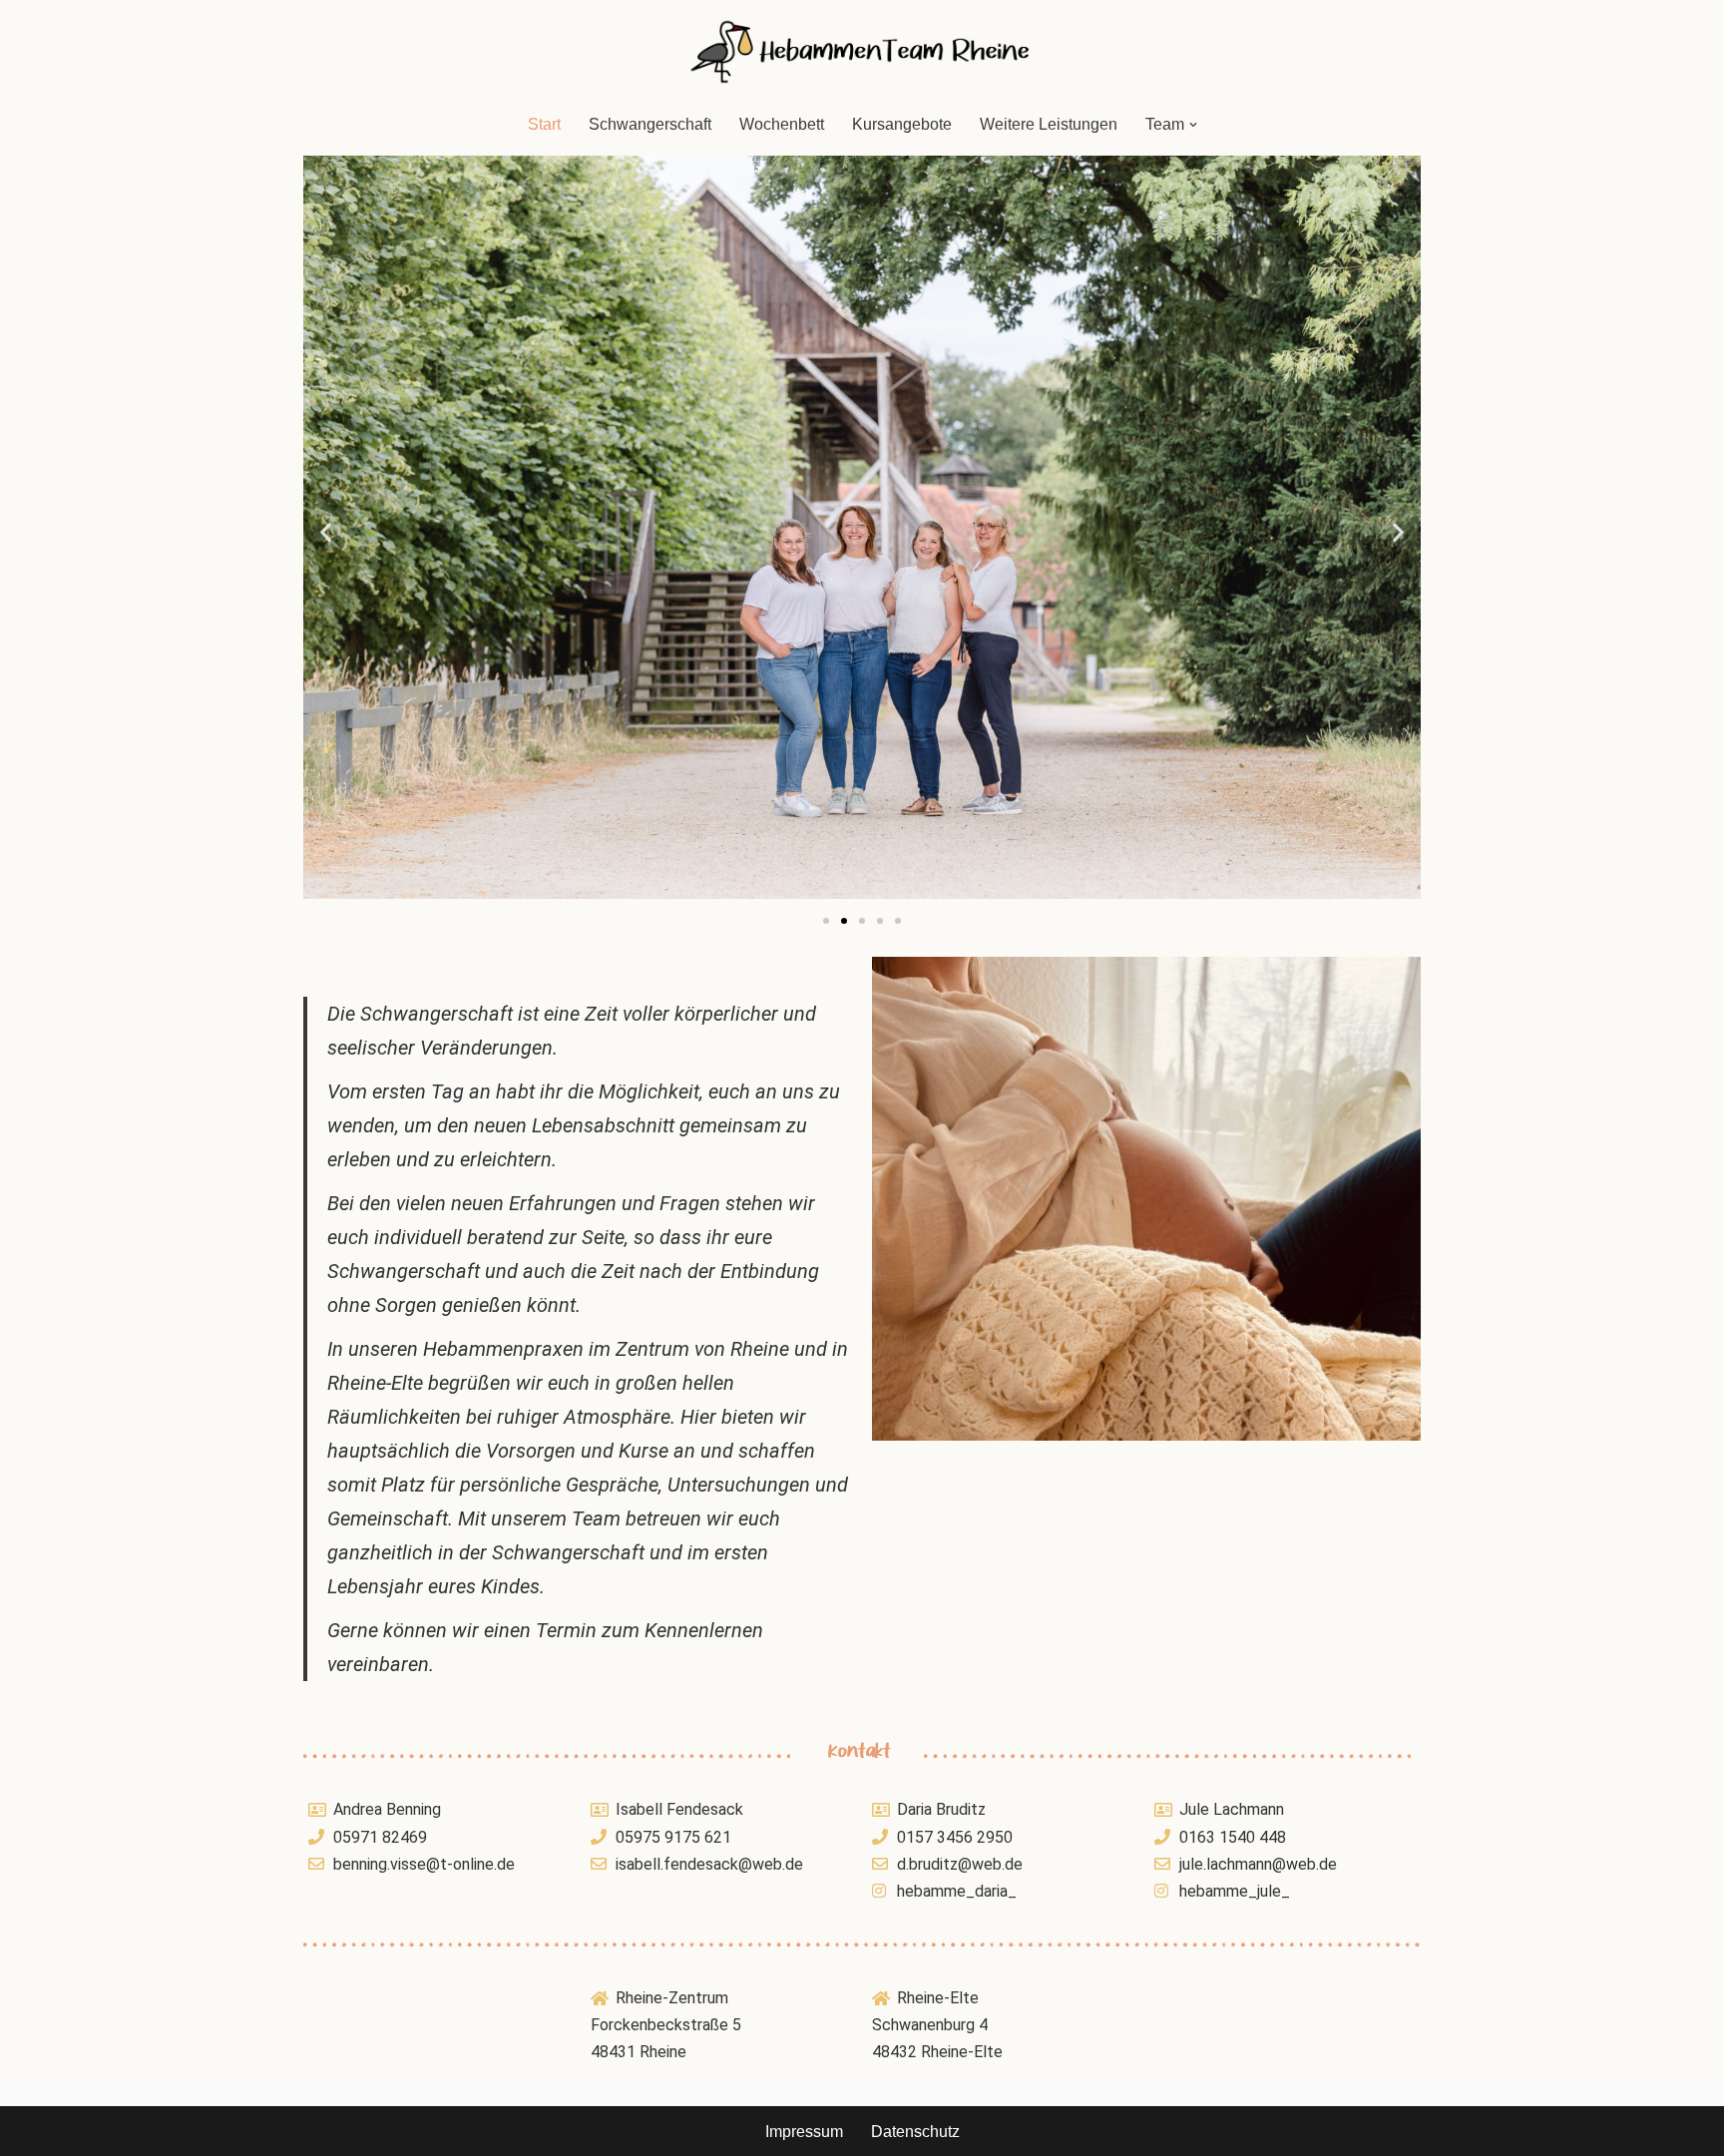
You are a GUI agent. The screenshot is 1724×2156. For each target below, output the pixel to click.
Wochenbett (782, 124)
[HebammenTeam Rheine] (862, 51)
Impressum (804, 2132)
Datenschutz (915, 2132)
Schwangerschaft (650, 124)
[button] (1193, 125)
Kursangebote (902, 124)
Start (544, 124)
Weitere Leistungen (1049, 124)
